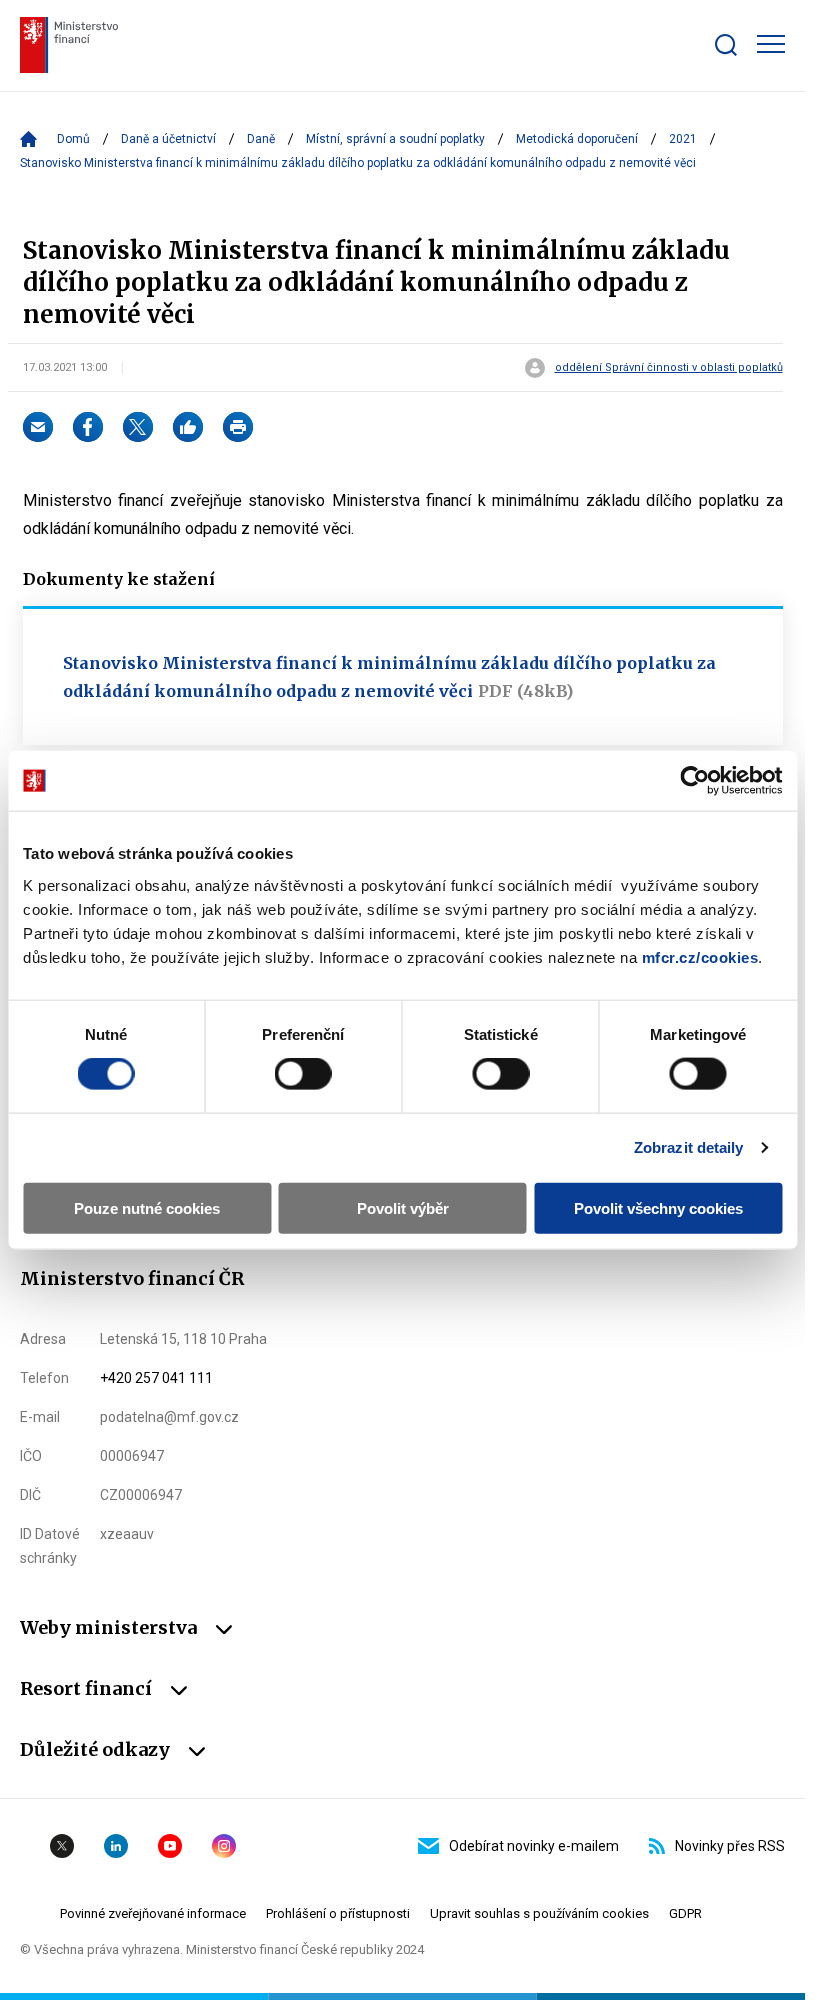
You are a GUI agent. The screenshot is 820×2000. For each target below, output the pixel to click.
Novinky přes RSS (730, 1846)
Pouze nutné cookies (147, 1207)
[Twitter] (138, 427)
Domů (73, 139)
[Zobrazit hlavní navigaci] (771, 44)
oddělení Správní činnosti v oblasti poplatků (669, 368)
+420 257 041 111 (156, 1378)
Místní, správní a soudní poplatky (395, 139)
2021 (683, 139)
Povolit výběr (403, 1207)
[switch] (303, 1074)
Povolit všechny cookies (658, 1207)
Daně (261, 139)
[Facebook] (88, 427)
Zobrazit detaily (689, 1147)
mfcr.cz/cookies (700, 956)
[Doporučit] (188, 427)
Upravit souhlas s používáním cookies (539, 1913)
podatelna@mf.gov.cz (169, 1417)
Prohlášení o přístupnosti (338, 1913)
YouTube (170, 1846)
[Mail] (38, 427)
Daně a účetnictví (168, 139)
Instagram (224, 1846)
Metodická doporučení (577, 139)
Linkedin (116, 1846)
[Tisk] (238, 427)
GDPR (685, 1913)
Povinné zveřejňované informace (153, 1913)
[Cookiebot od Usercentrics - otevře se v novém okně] (694, 781)
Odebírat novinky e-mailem (534, 1846)
